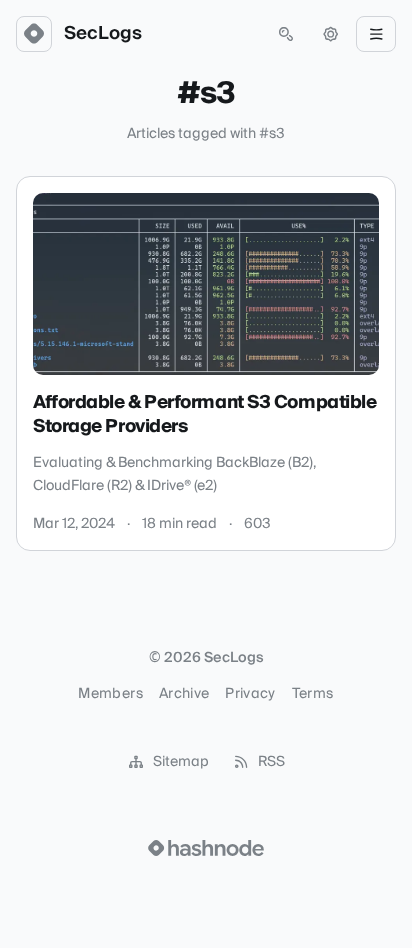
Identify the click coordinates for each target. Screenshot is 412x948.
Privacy (250, 694)
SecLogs (103, 34)
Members (110, 694)
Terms (313, 694)
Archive (184, 694)
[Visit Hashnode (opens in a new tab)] (206, 848)
